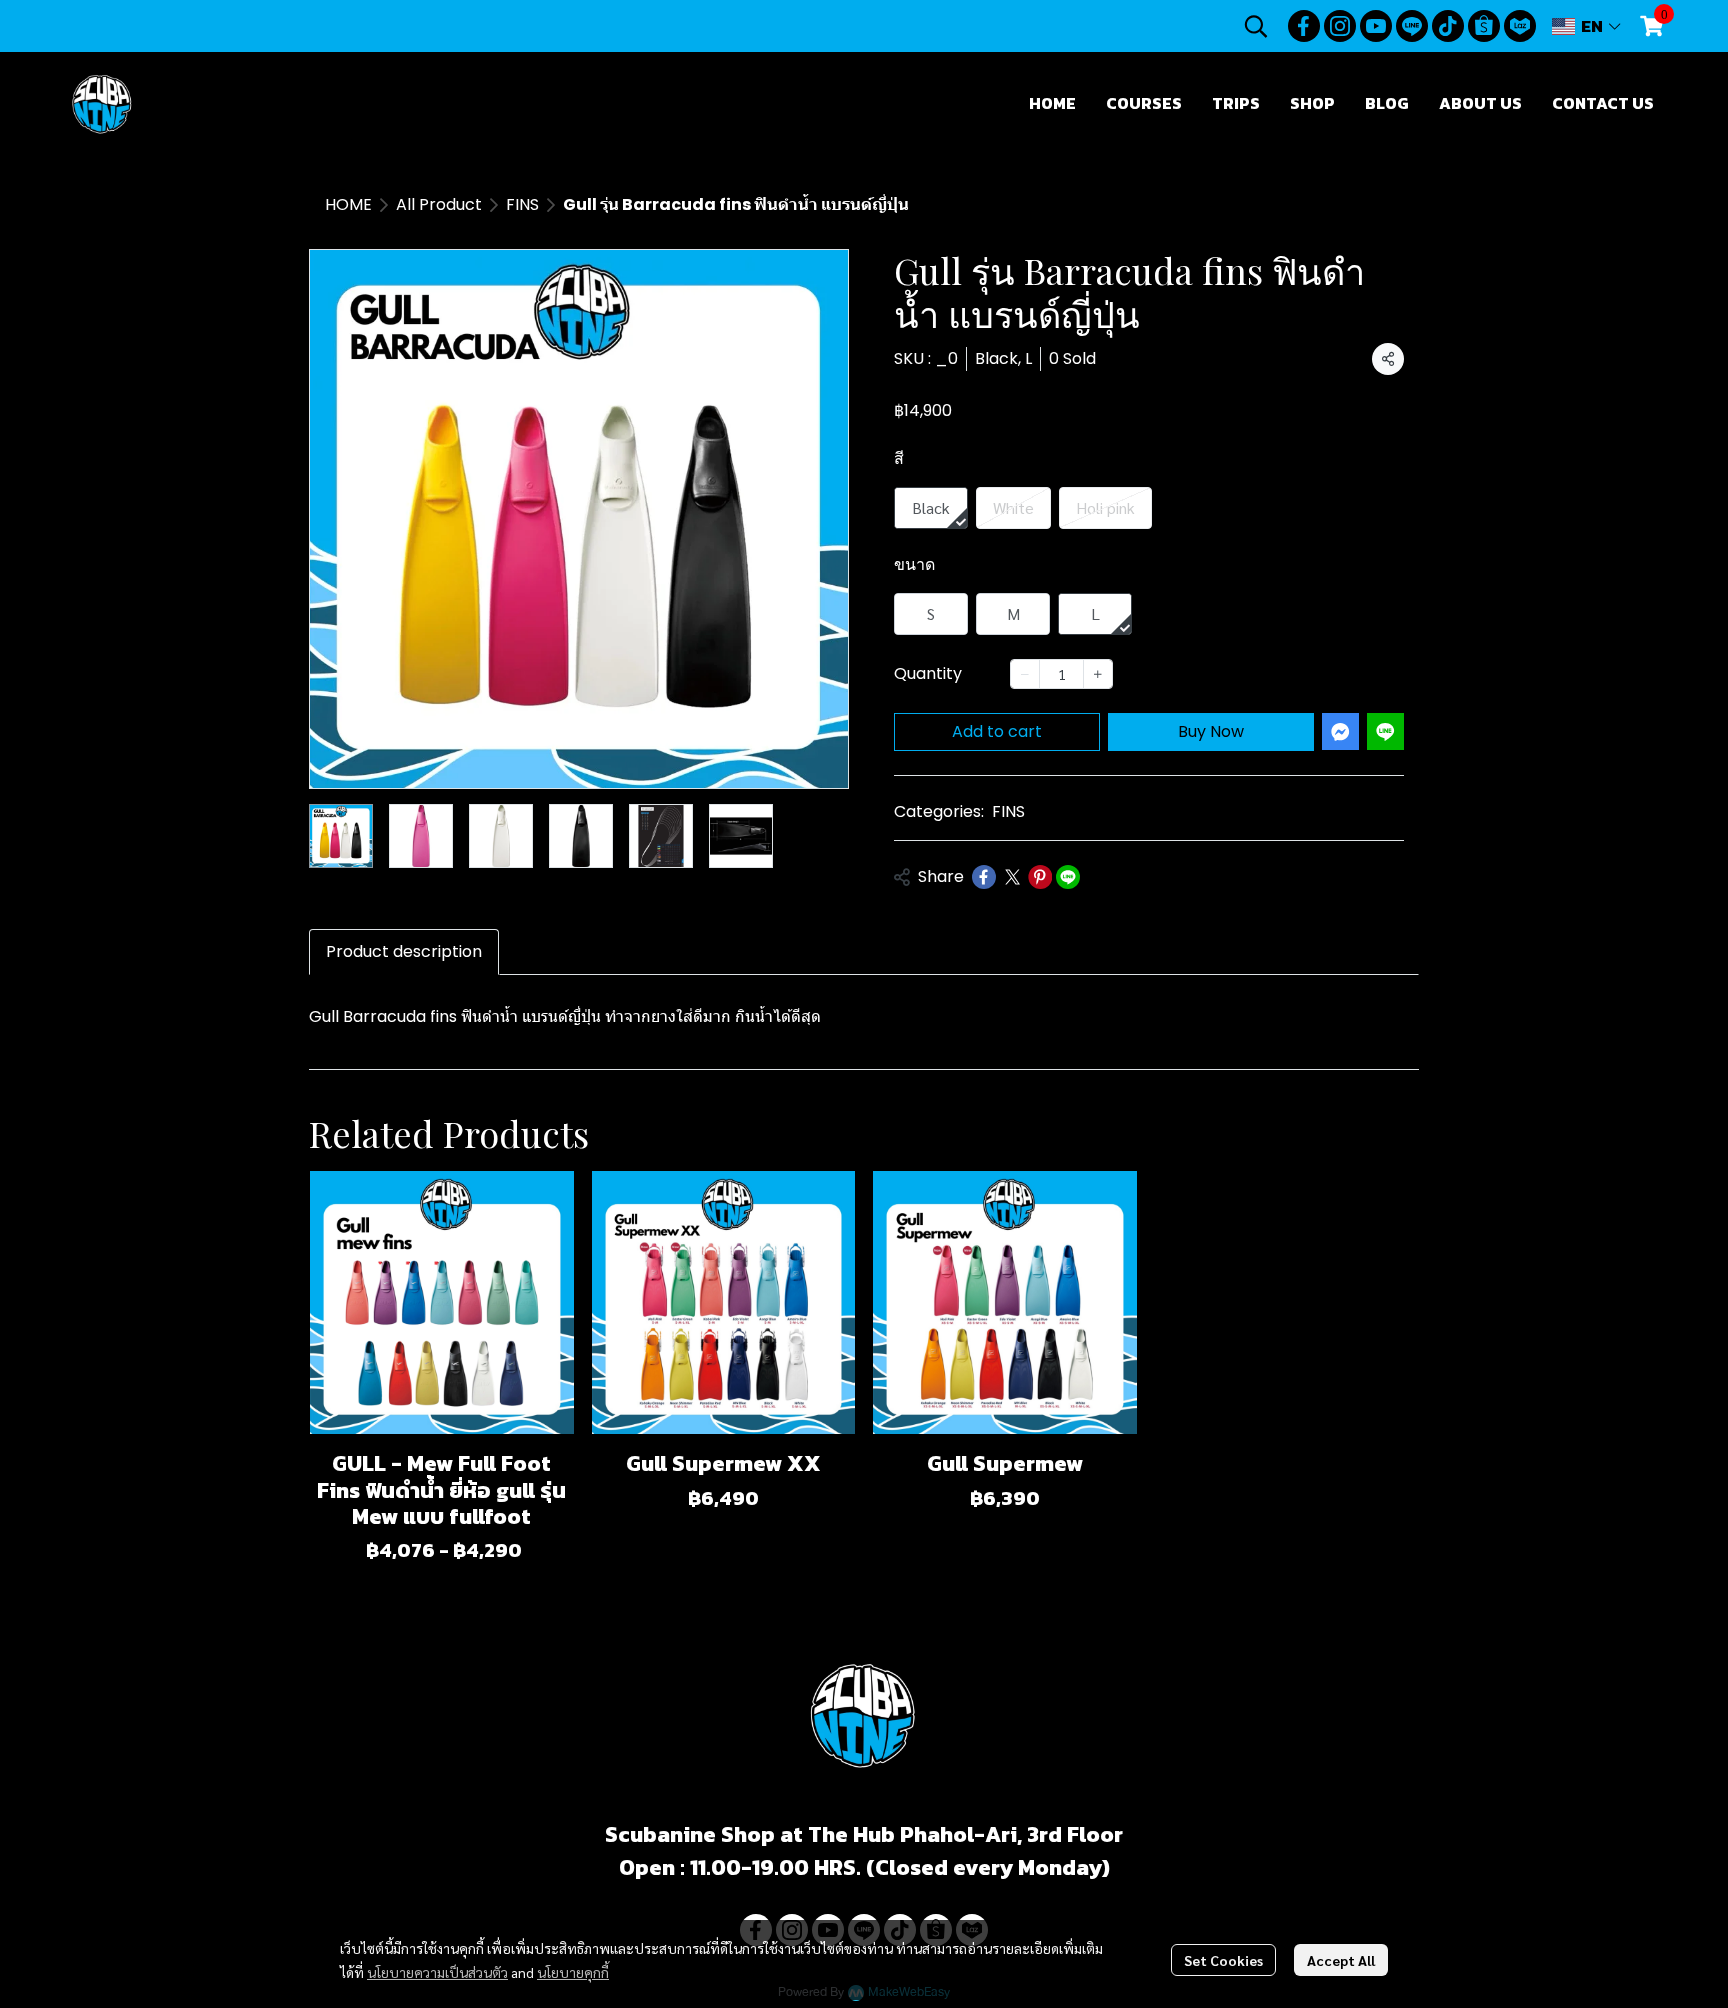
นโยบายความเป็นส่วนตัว (437, 1972)
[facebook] (1304, 26)
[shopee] (1484, 26)
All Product (439, 204)
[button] (1256, 26)
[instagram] (1340, 26)
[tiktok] (1448, 26)
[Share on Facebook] (984, 877)
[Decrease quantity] (1025, 674)
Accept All (1341, 1960)
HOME (348, 204)
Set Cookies (1223, 1960)
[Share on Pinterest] (1040, 877)
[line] (1412, 26)
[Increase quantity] (1098, 674)
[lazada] (1520, 26)
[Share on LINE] (1068, 877)
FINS (522, 204)
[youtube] (1376, 26)
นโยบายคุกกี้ (573, 1972)
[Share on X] (1012, 877)
